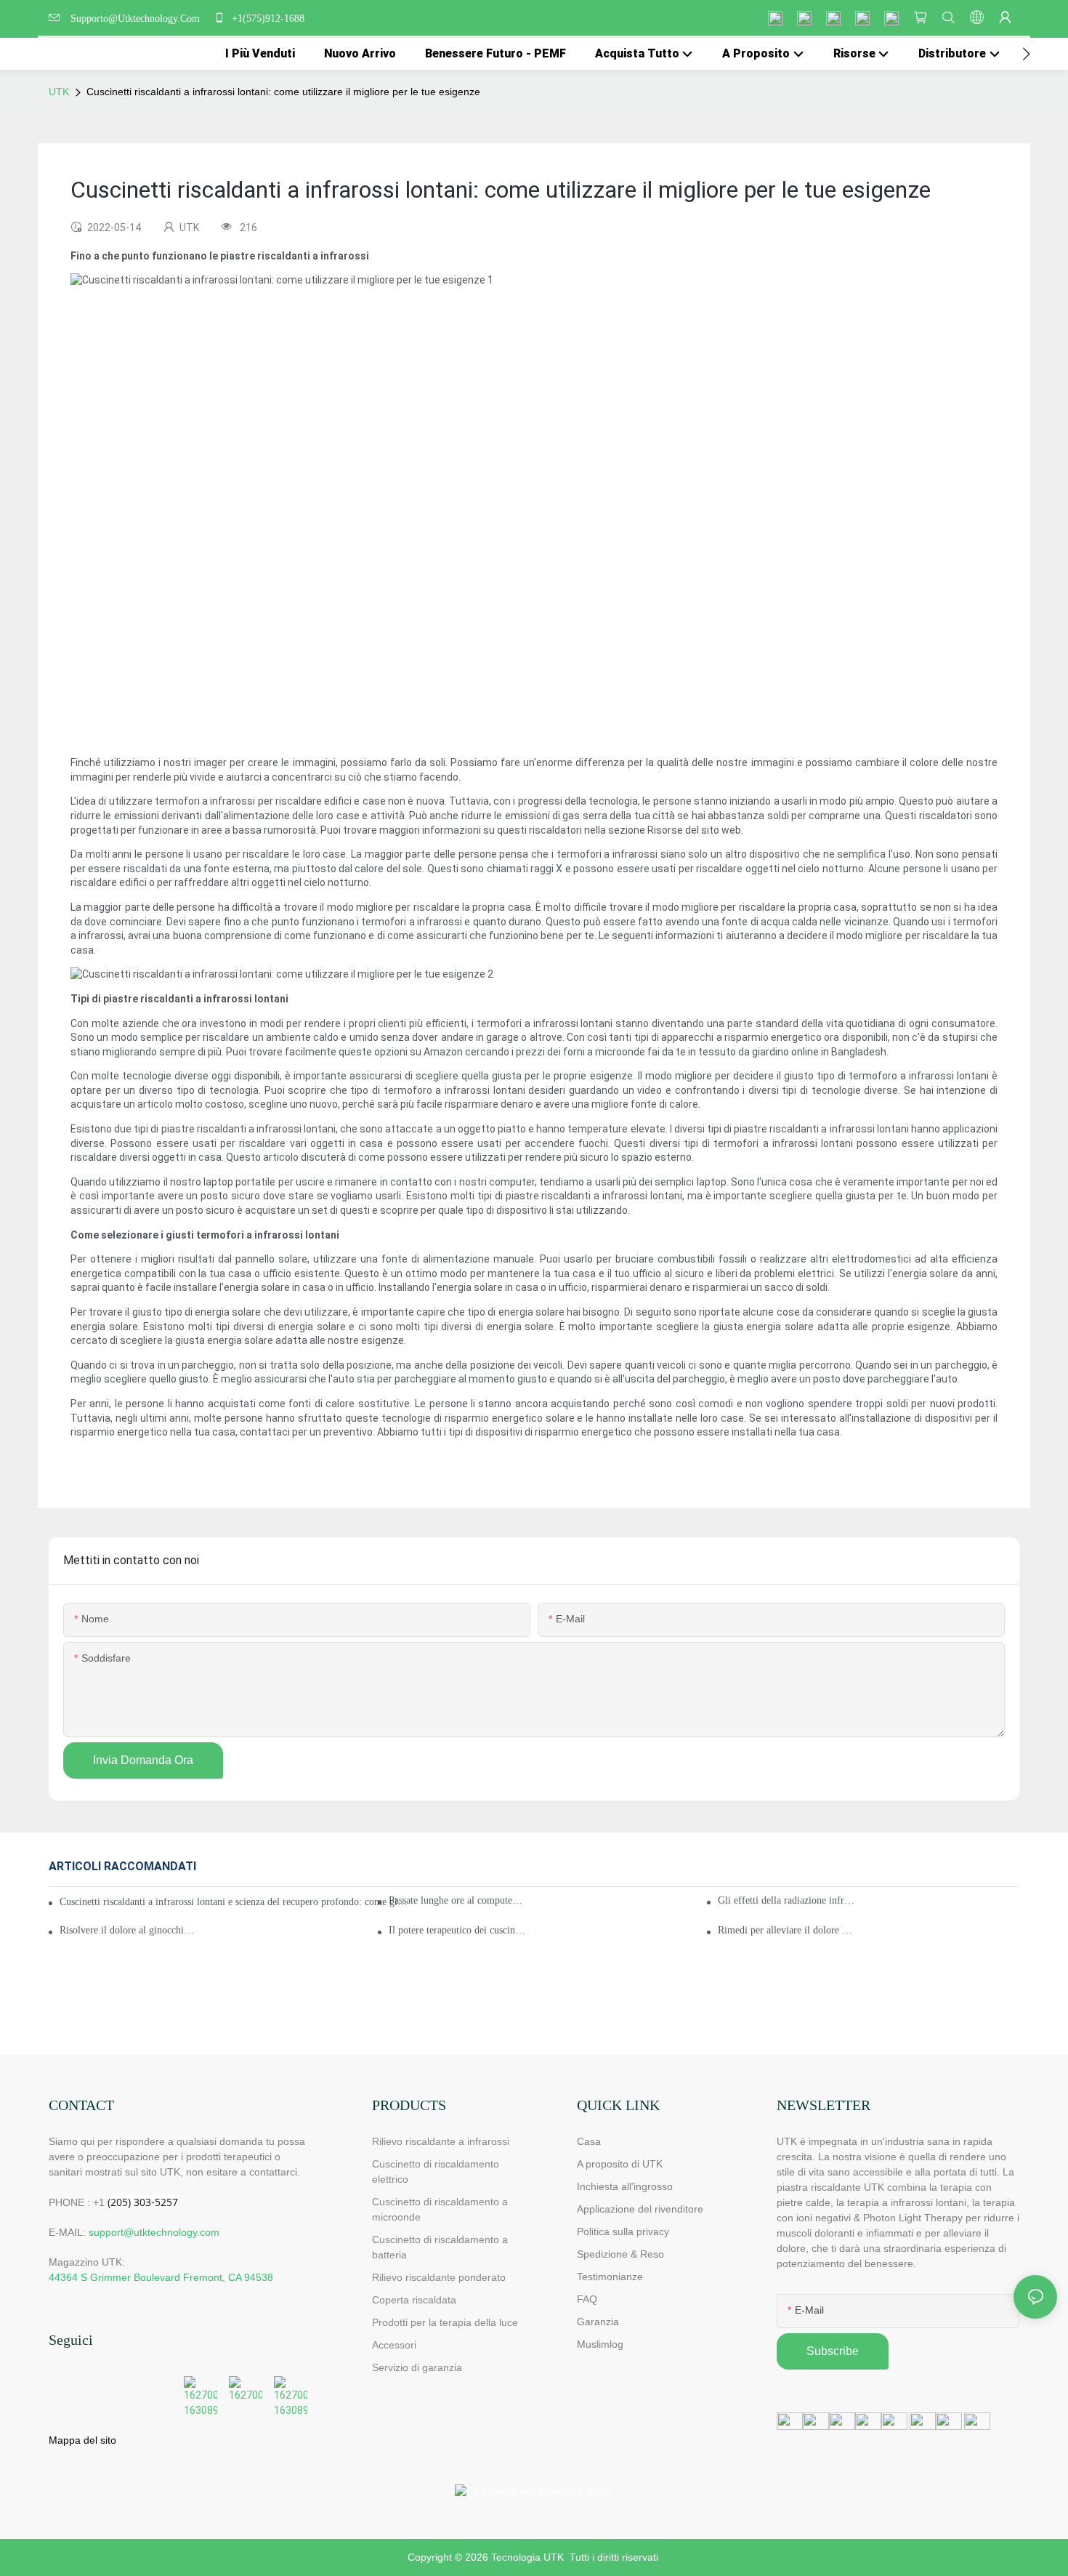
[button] (1026, 54)
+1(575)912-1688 (267, 19)
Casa (589, 2141)
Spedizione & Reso (620, 2254)
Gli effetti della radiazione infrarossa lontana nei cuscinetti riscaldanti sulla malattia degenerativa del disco (786, 1900)
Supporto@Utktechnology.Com (138, 19)
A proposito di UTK (620, 2164)
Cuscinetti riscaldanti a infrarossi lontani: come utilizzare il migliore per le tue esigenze (283, 92)
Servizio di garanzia (420, 2367)
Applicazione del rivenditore (640, 2209)
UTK (59, 92)
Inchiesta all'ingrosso (625, 2186)
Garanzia (598, 2322)
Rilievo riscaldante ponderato (439, 2277)
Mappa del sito (82, 2440)
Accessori (394, 2345)
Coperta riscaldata (414, 2300)
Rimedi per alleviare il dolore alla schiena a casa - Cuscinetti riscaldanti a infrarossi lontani (786, 1930)
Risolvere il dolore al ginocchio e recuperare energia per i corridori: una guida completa (128, 1930)
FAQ (587, 2299)
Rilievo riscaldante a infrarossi (441, 2141)
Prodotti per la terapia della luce (445, 2322)
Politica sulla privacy (623, 2231)
